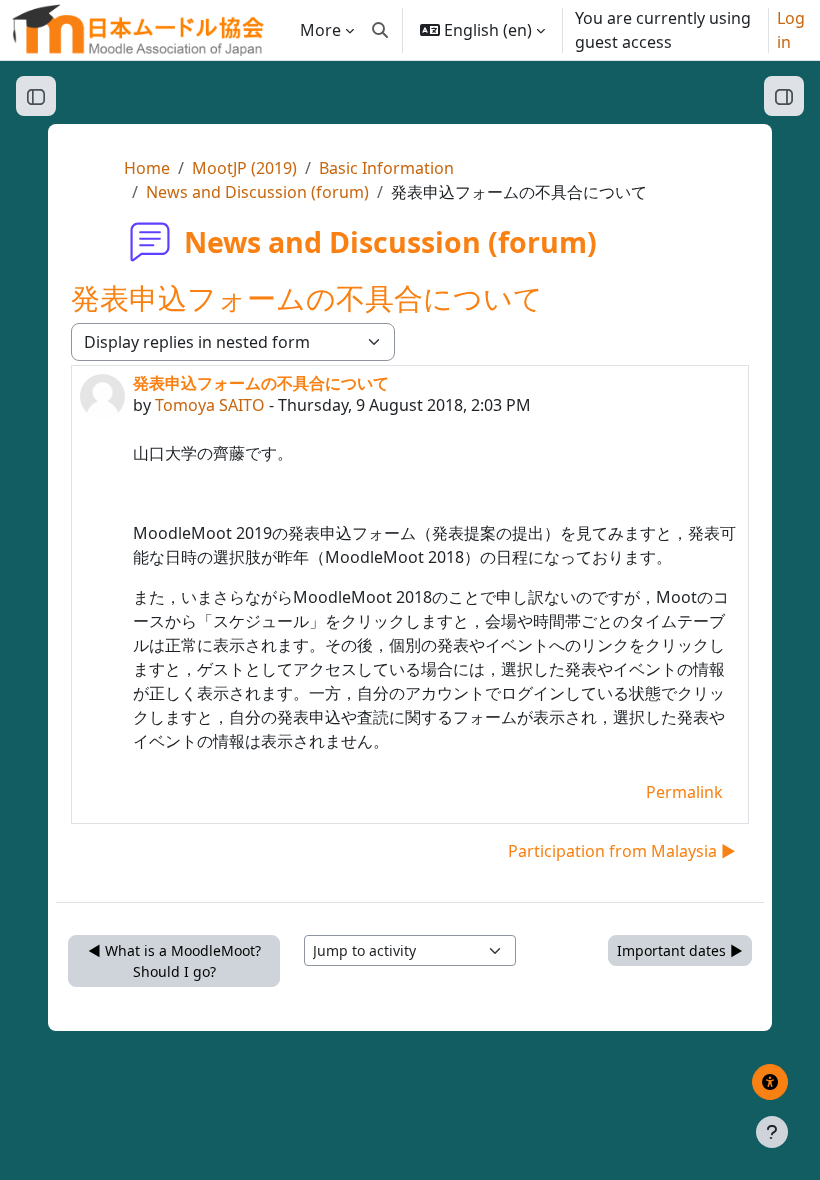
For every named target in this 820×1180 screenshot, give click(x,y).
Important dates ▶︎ (680, 950)
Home (147, 168)
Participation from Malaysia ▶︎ (622, 851)
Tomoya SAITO (210, 405)
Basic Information (386, 168)
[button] (380, 30)
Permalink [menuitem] (684, 792)
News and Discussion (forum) (257, 192)
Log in (791, 30)
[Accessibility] (770, 1082)
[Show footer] (772, 1132)
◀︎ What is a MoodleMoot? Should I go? (174, 961)
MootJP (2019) (244, 168)
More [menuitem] (320, 30)
